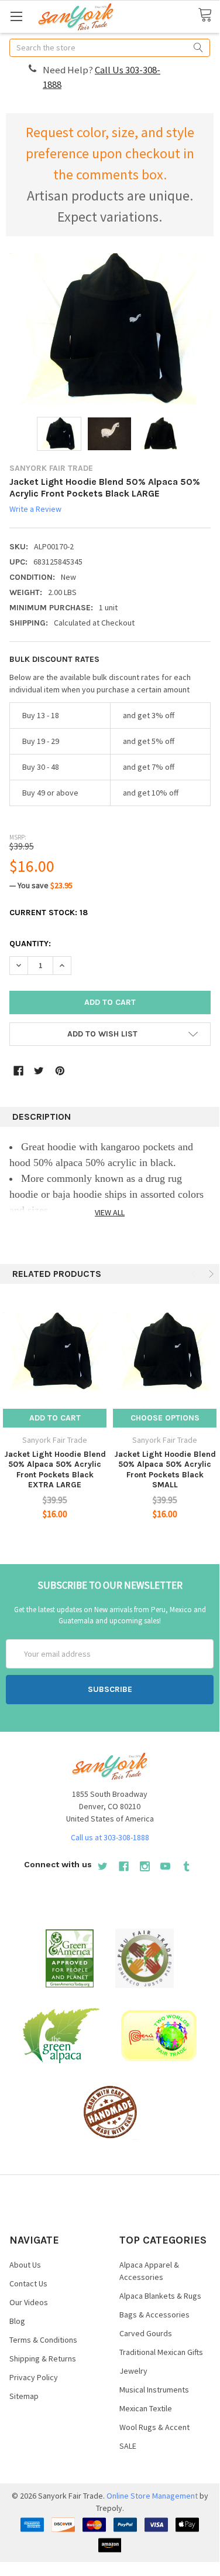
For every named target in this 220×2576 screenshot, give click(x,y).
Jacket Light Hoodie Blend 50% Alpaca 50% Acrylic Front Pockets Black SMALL (165, 1470)
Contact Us (28, 2283)
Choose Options (165, 1418)
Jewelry (133, 2371)
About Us (25, 2265)
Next (210, 1274)
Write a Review (35, 509)
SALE (128, 2446)
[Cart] (209, 16)
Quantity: (30, 944)
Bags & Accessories (154, 2315)
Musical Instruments (154, 2390)
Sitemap (24, 2396)
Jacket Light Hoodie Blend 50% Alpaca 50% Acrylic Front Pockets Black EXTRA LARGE (55, 1470)
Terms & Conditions (43, 2340)
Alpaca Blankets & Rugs (160, 2296)
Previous (195, 1274)
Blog (17, 2321)
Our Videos (29, 2302)
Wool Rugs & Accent (154, 2427)
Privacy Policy (34, 2377)
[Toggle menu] (16, 16)
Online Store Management (152, 2496)
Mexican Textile (146, 2408)
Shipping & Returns (43, 2358)
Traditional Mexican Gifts (161, 2352)
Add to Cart (55, 1418)
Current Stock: (49, 913)
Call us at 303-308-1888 (110, 1837)
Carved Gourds (146, 2333)
